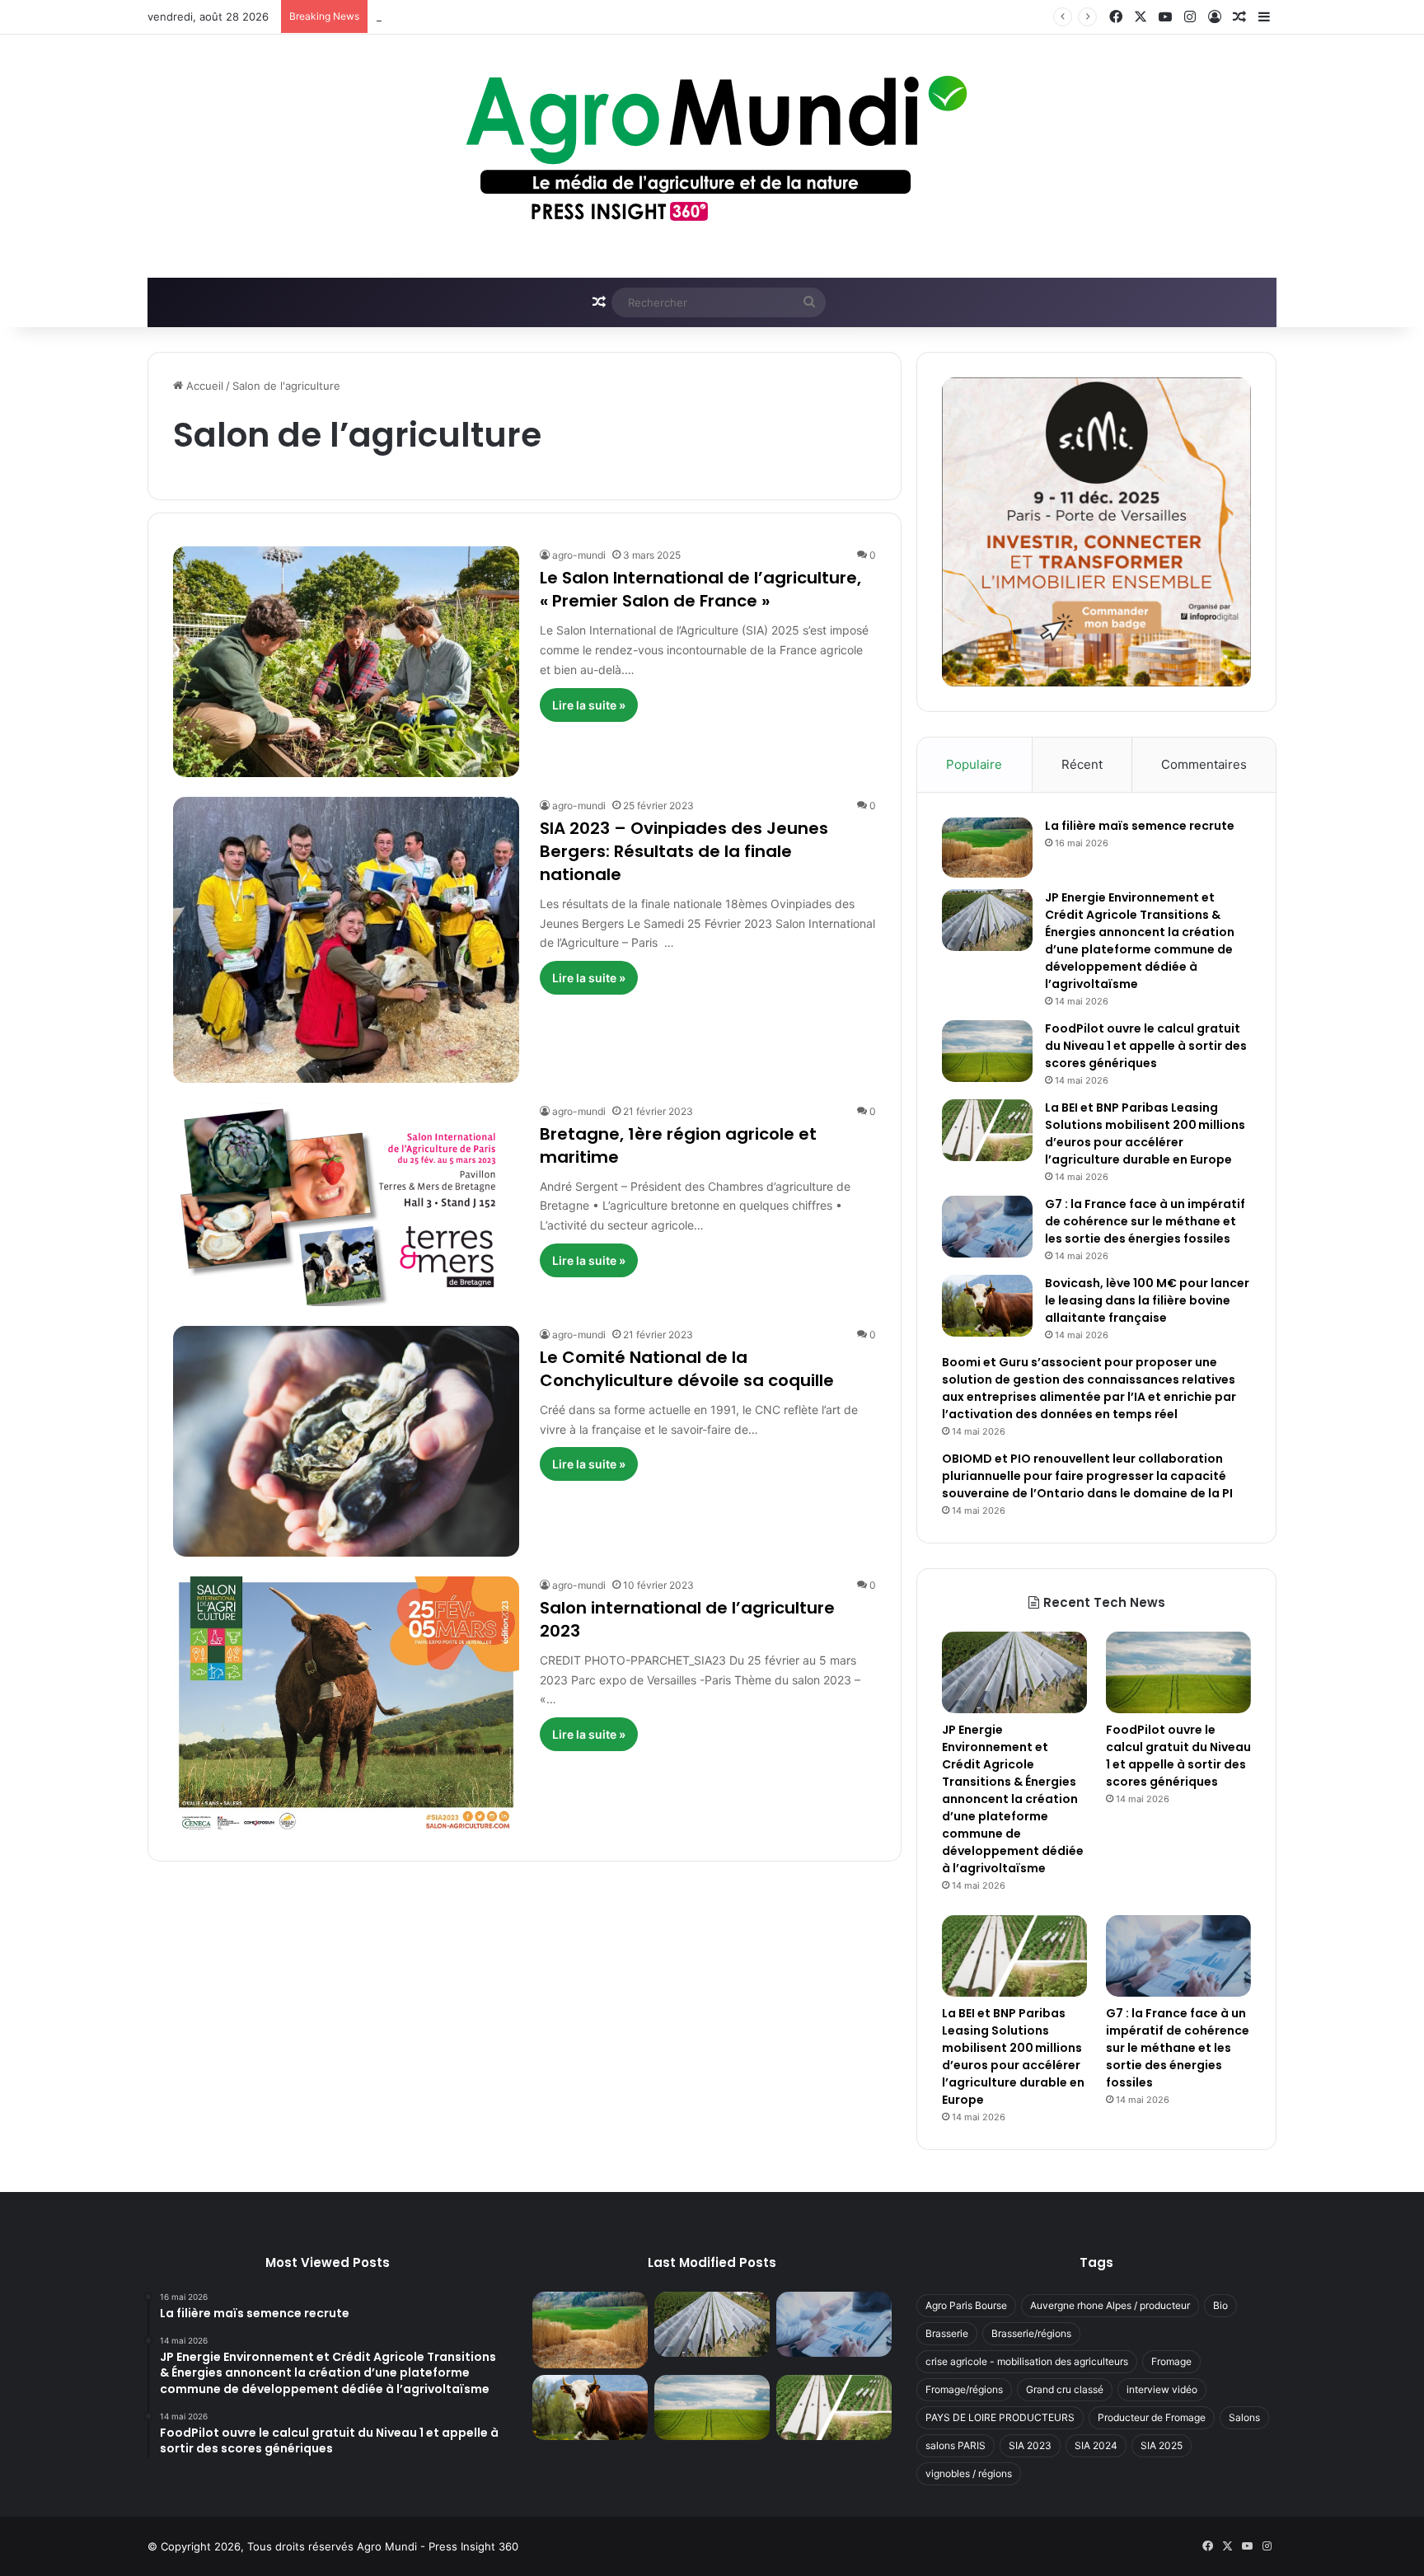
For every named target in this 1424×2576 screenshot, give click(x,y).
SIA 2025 (1162, 2445)
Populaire (974, 764)
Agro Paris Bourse (966, 2305)
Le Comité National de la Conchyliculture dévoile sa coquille (687, 1369)
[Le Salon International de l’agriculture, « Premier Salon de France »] (346, 661)
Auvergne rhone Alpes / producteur (1110, 2305)
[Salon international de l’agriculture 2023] (346, 1706)
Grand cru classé (1065, 2389)
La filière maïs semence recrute (1140, 826)
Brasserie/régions (1031, 2333)
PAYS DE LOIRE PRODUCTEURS (1000, 2417)
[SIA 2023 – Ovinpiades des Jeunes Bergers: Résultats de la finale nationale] (346, 940)
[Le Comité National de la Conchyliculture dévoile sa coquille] (346, 1441)
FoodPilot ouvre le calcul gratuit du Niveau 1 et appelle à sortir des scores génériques (597, 16)
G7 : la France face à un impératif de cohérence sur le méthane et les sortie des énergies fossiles (1145, 1221)
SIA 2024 (1096, 2445)
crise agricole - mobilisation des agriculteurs (1027, 2361)
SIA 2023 (1030, 2445)
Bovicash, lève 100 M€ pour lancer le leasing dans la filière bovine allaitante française (1147, 1300)
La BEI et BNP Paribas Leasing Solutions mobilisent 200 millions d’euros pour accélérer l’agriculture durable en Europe (1145, 1133)
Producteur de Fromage (1152, 2417)
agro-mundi (579, 555)
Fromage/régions (964, 2389)
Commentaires (1204, 764)
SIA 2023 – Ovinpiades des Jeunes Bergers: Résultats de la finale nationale (684, 851)
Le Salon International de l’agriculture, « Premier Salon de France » (700, 589)
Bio (1220, 2305)
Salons (1244, 2417)
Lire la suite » (589, 705)
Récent (1082, 764)
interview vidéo (1162, 2389)
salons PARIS (956, 2445)
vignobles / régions (969, 2473)
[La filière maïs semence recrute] (987, 848)
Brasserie (947, 2333)
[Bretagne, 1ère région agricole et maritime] (346, 1204)
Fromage (1171, 2361)
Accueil (203, 386)
